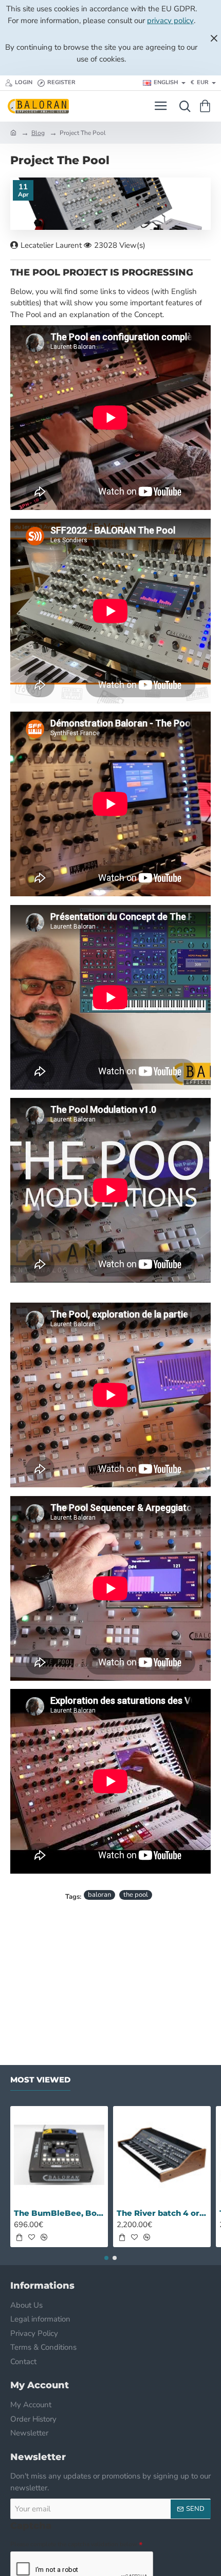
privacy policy (170, 21)
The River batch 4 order (162, 2213)
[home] (13, 132)
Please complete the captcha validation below (74, 2544)
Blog (38, 133)
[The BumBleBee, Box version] (59, 2155)
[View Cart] (207, 106)
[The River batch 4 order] (162, 2155)
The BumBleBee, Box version (59, 2213)
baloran (99, 1895)
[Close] (214, 38)
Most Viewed (40, 2080)
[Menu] (161, 106)
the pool (136, 1895)
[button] (19, 2237)
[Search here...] (182, 106)
